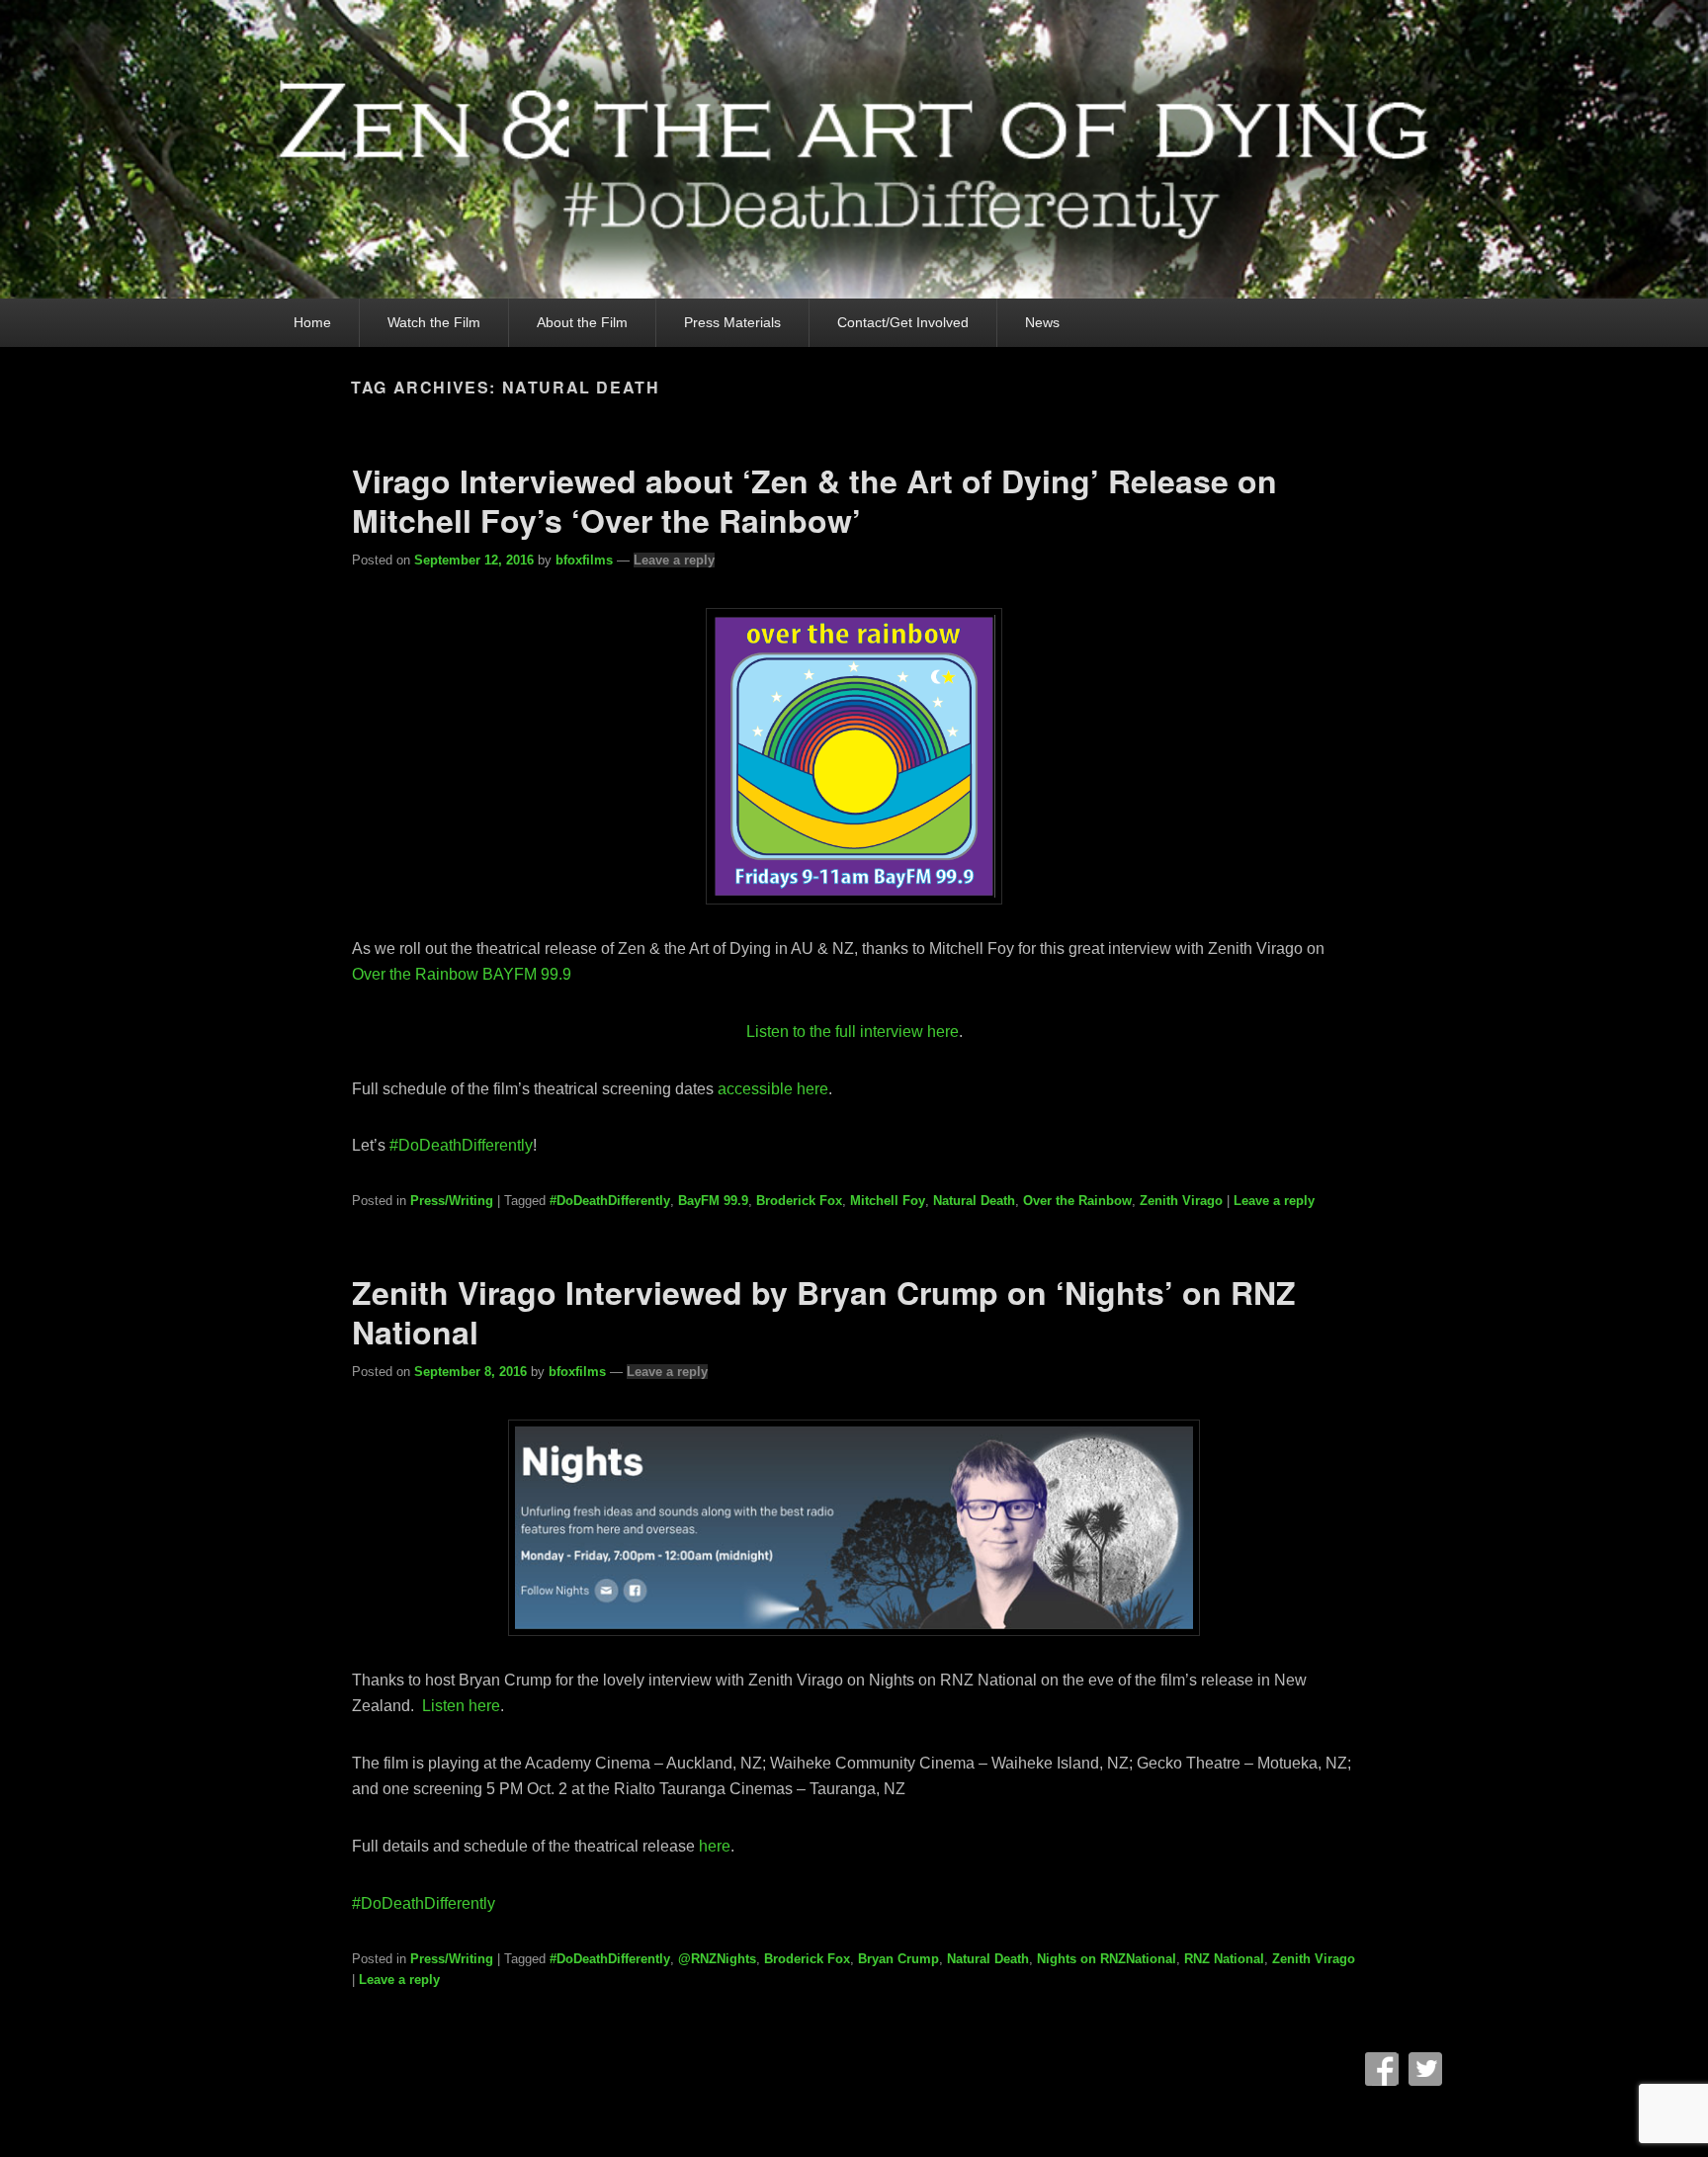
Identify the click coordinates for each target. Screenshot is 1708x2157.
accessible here (773, 1089)
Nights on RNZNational (1107, 1959)
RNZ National (1224, 1959)
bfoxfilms (584, 560)
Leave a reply (674, 560)
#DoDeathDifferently (610, 1201)
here (715, 1846)
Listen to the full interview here (853, 1032)
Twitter (1425, 2069)
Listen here (459, 1706)
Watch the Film (434, 322)
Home (312, 322)
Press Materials (732, 322)
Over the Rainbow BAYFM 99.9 (462, 974)
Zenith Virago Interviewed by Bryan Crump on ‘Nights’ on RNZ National (824, 1312)
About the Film (582, 322)
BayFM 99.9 (713, 1201)
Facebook (1382, 2069)
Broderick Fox (799, 1201)
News (1042, 322)
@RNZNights (717, 1959)
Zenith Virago (1181, 1201)
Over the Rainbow (1077, 1201)
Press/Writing (452, 1201)
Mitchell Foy (888, 1201)
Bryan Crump (898, 1959)
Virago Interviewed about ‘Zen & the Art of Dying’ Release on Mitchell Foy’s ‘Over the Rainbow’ (814, 500)
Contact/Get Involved (903, 322)
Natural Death (974, 1201)
